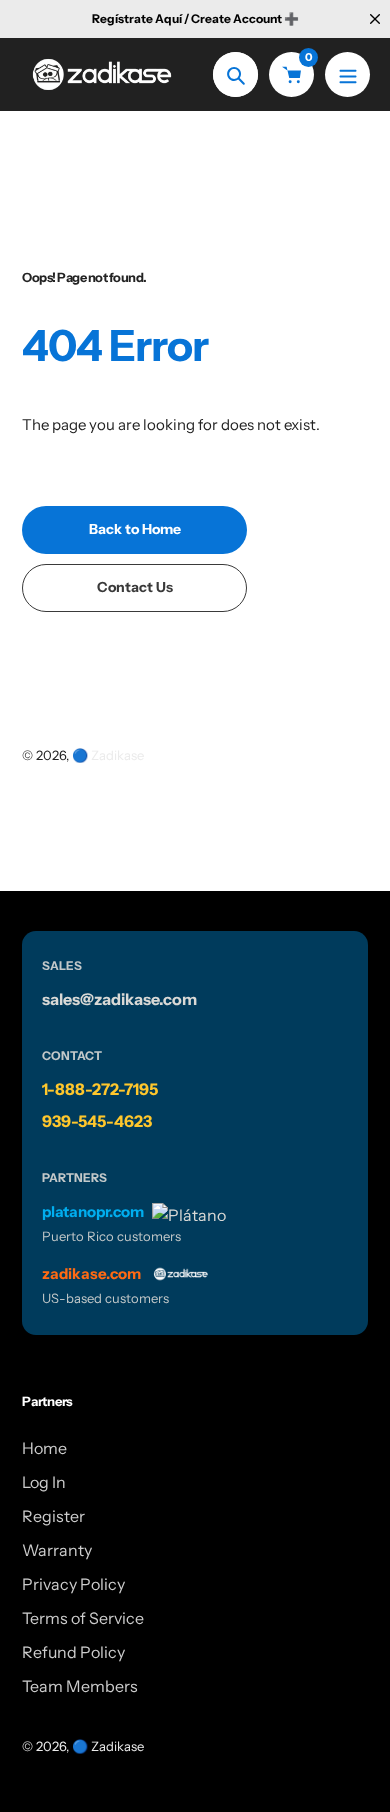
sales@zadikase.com (119, 999)
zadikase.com (91, 1273)
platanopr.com (93, 1211)
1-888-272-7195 (100, 1089)
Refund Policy (73, 1652)
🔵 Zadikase (108, 755)
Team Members (80, 1686)
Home (44, 1448)
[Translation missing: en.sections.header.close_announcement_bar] (375, 19)
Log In (44, 1482)
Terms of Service (83, 1618)
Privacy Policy (73, 1584)
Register (53, 1516)
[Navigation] (347, 74)
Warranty (57, 1550)
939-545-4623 (97, 1121)
